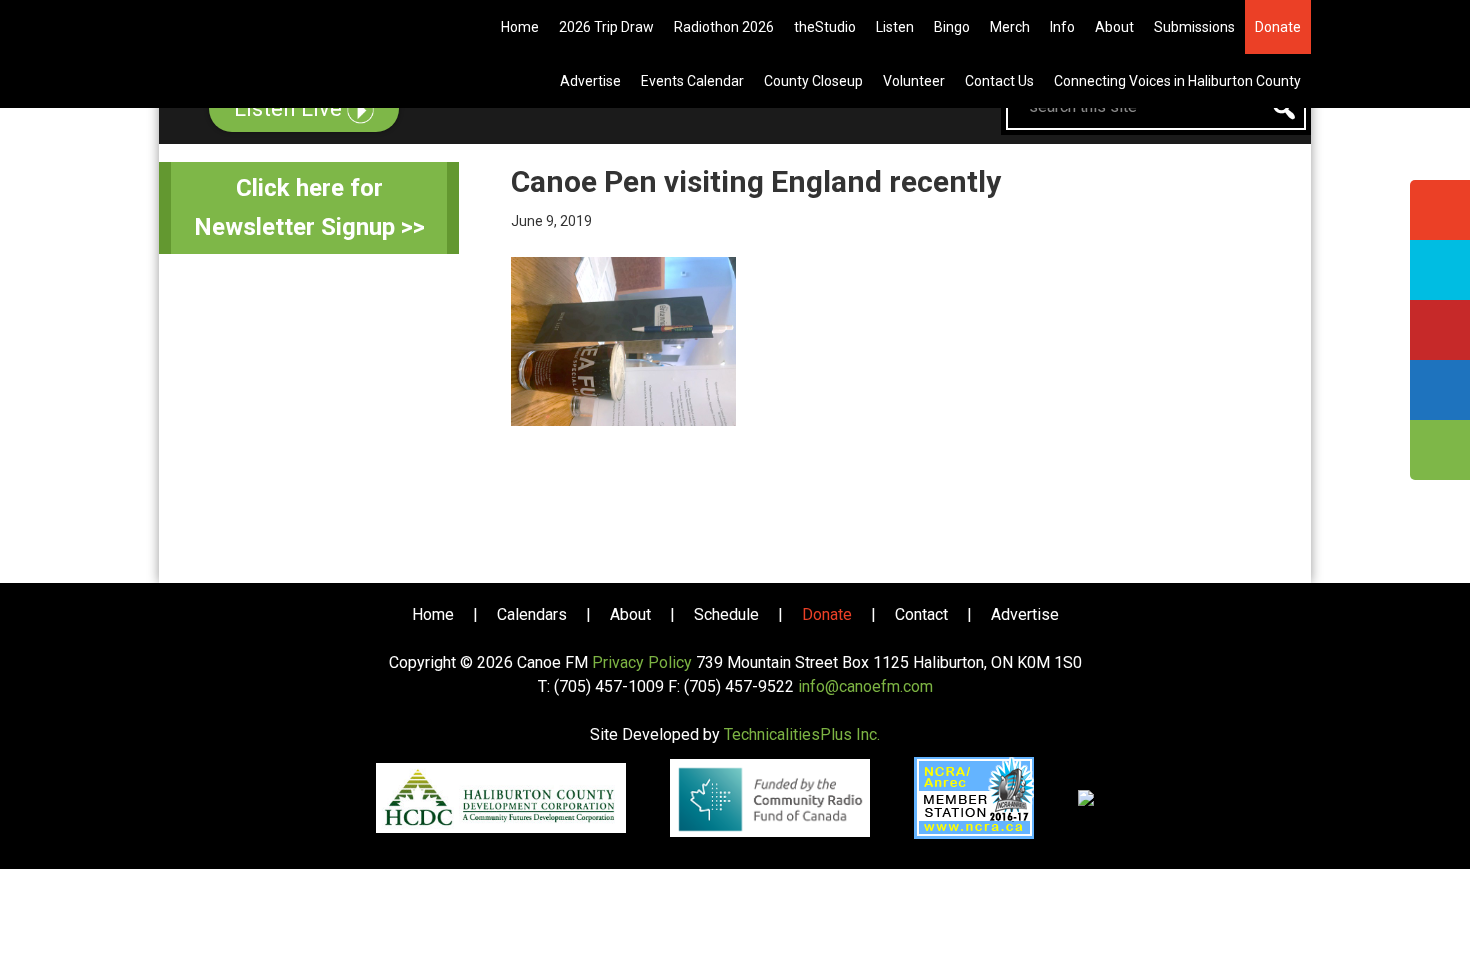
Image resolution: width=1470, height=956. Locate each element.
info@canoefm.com (865, 686)
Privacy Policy (642, 662)
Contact (921, 614)
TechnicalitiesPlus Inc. (802, 734)
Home (433, 614)
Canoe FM (279, 30)
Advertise (1025, 614)
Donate (827, 614)
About (630, 614)
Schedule (726, 614)
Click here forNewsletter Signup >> (309, 207)
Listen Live (290, 108)
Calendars (532, 614)
